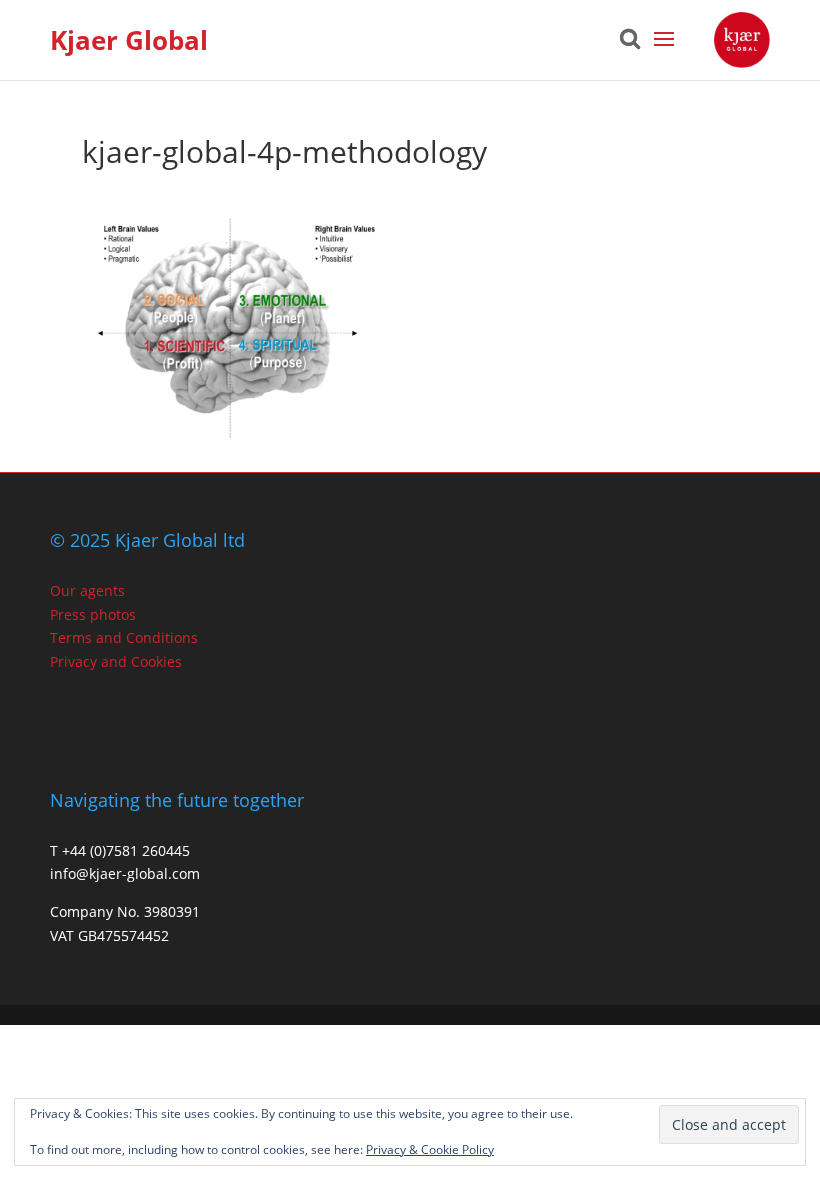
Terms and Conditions (124, 637)
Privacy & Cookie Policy (430, 1149)
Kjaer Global (129, 40)
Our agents (87, 590)
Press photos (93, 614)
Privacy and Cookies (116, 661)
